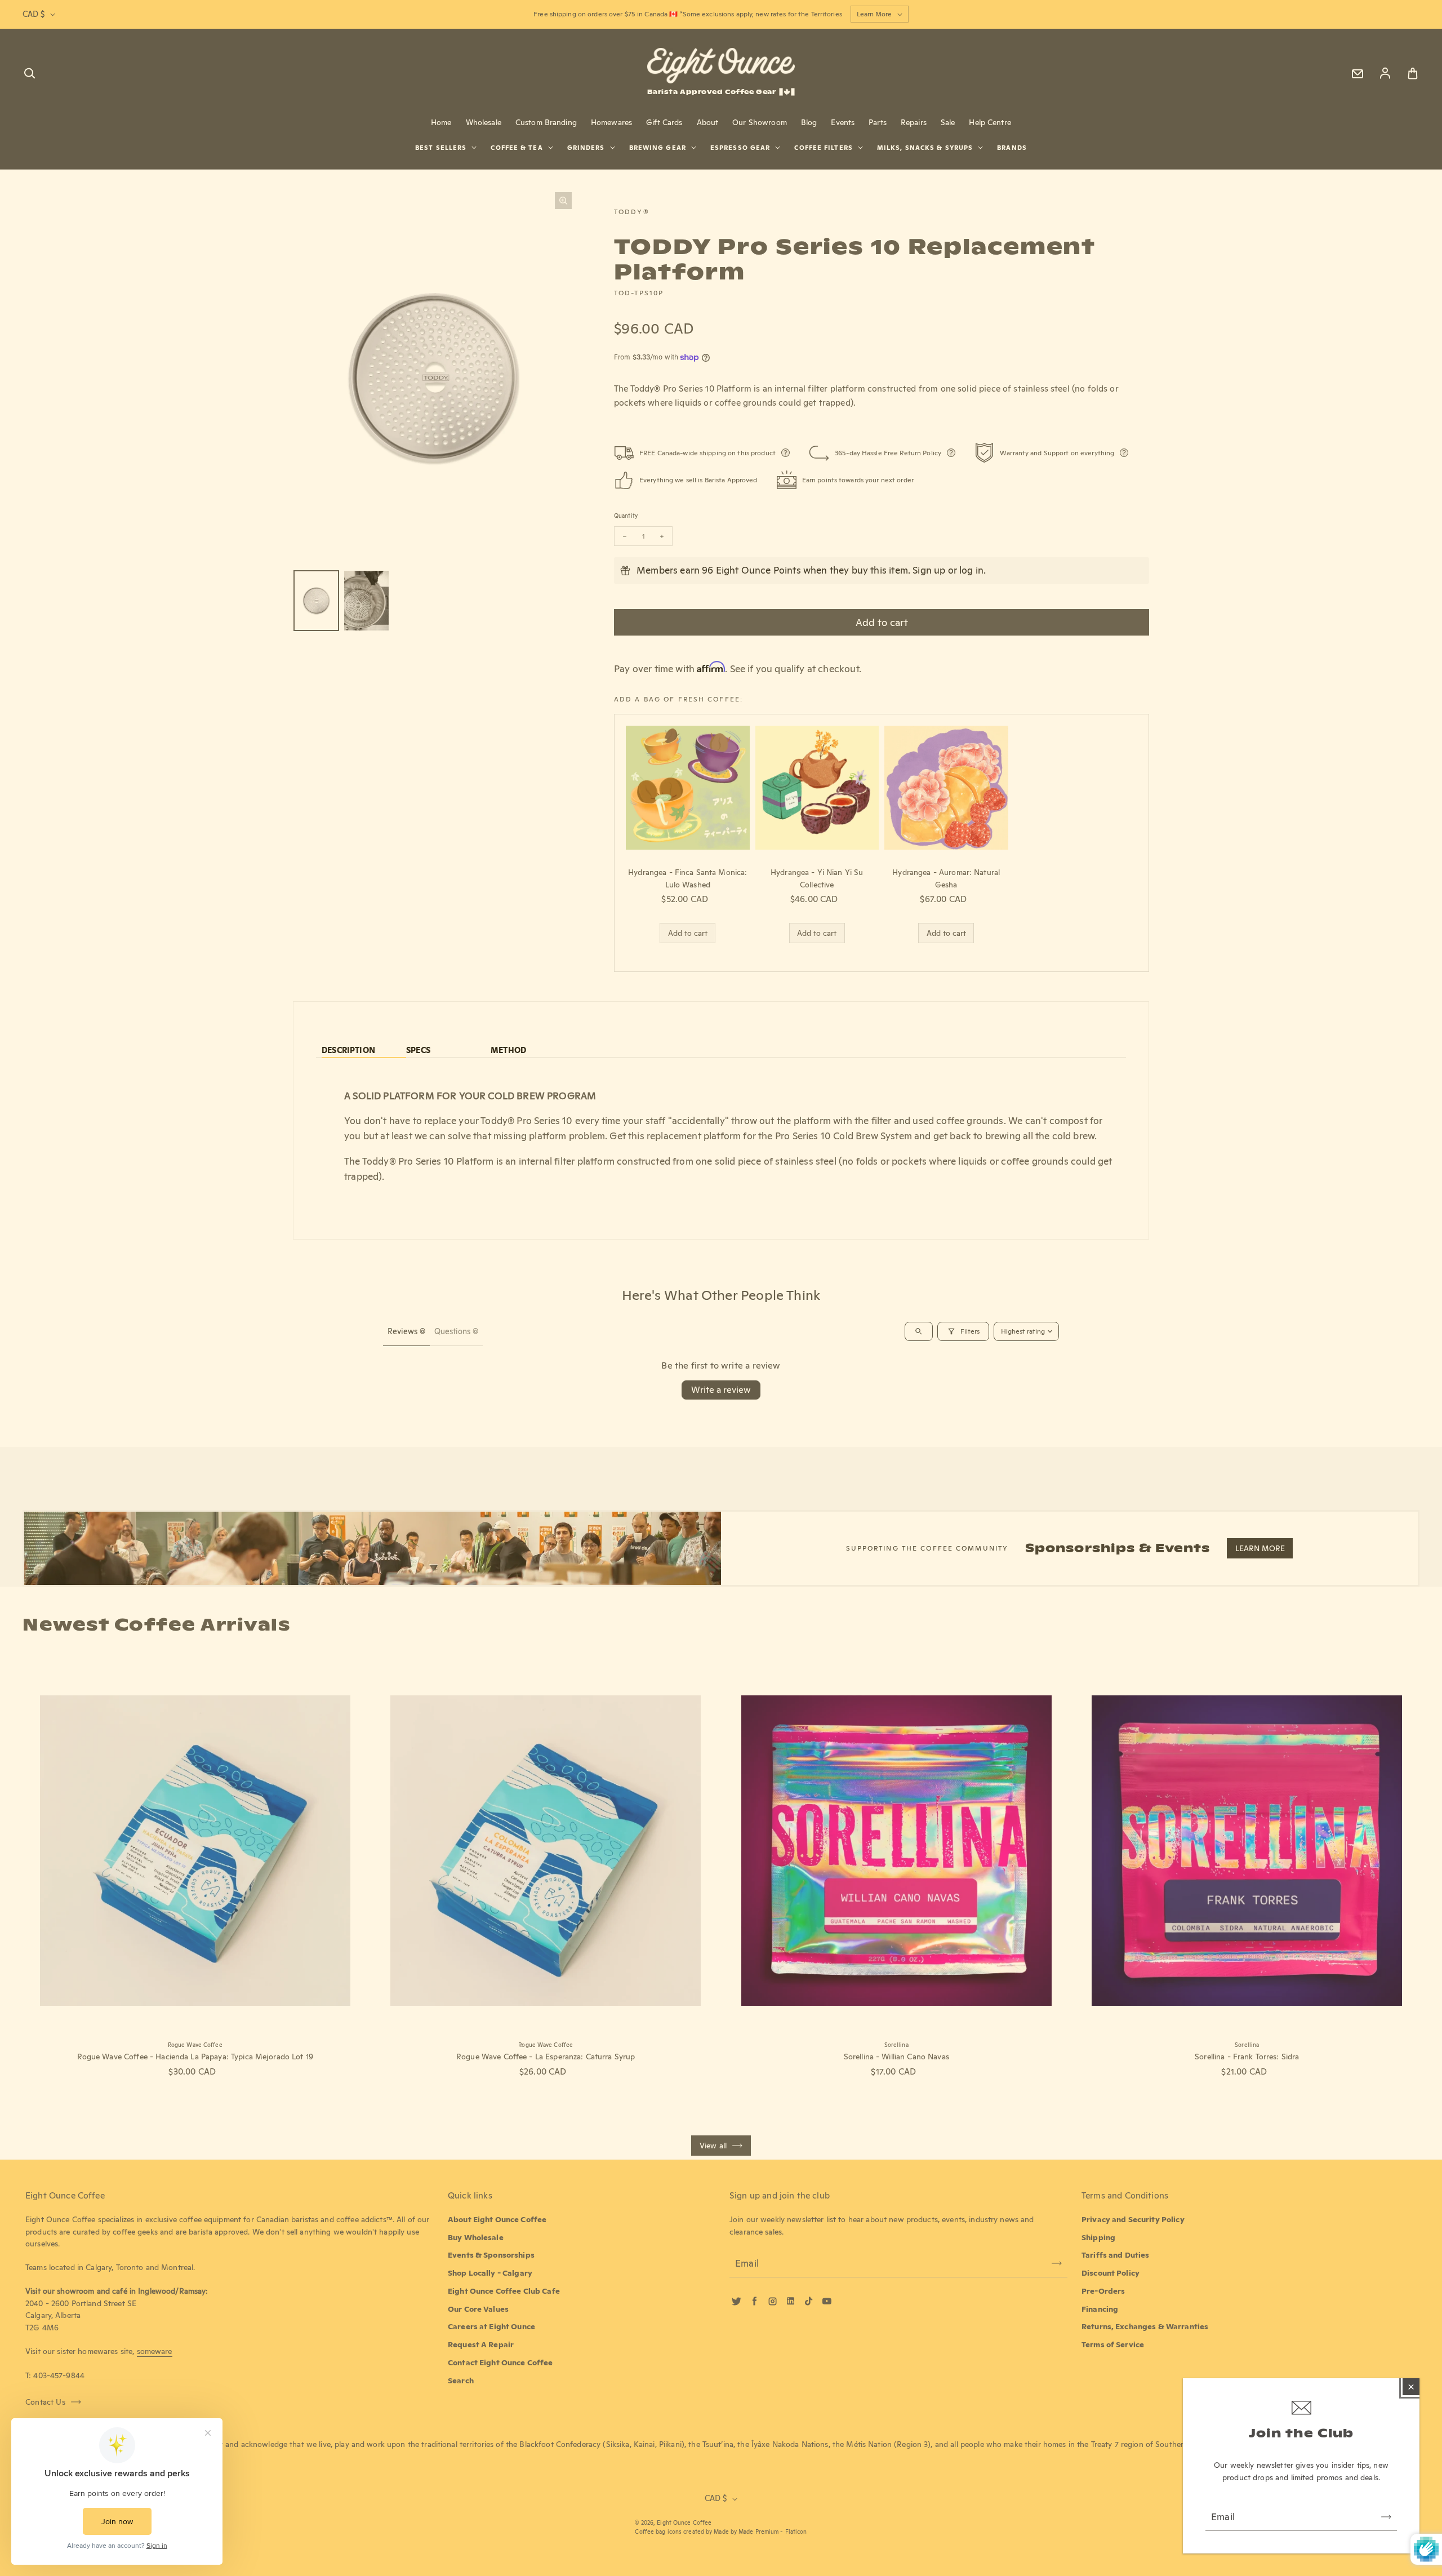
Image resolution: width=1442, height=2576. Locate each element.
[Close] (1411, 2387)
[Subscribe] (1386, 2517)
